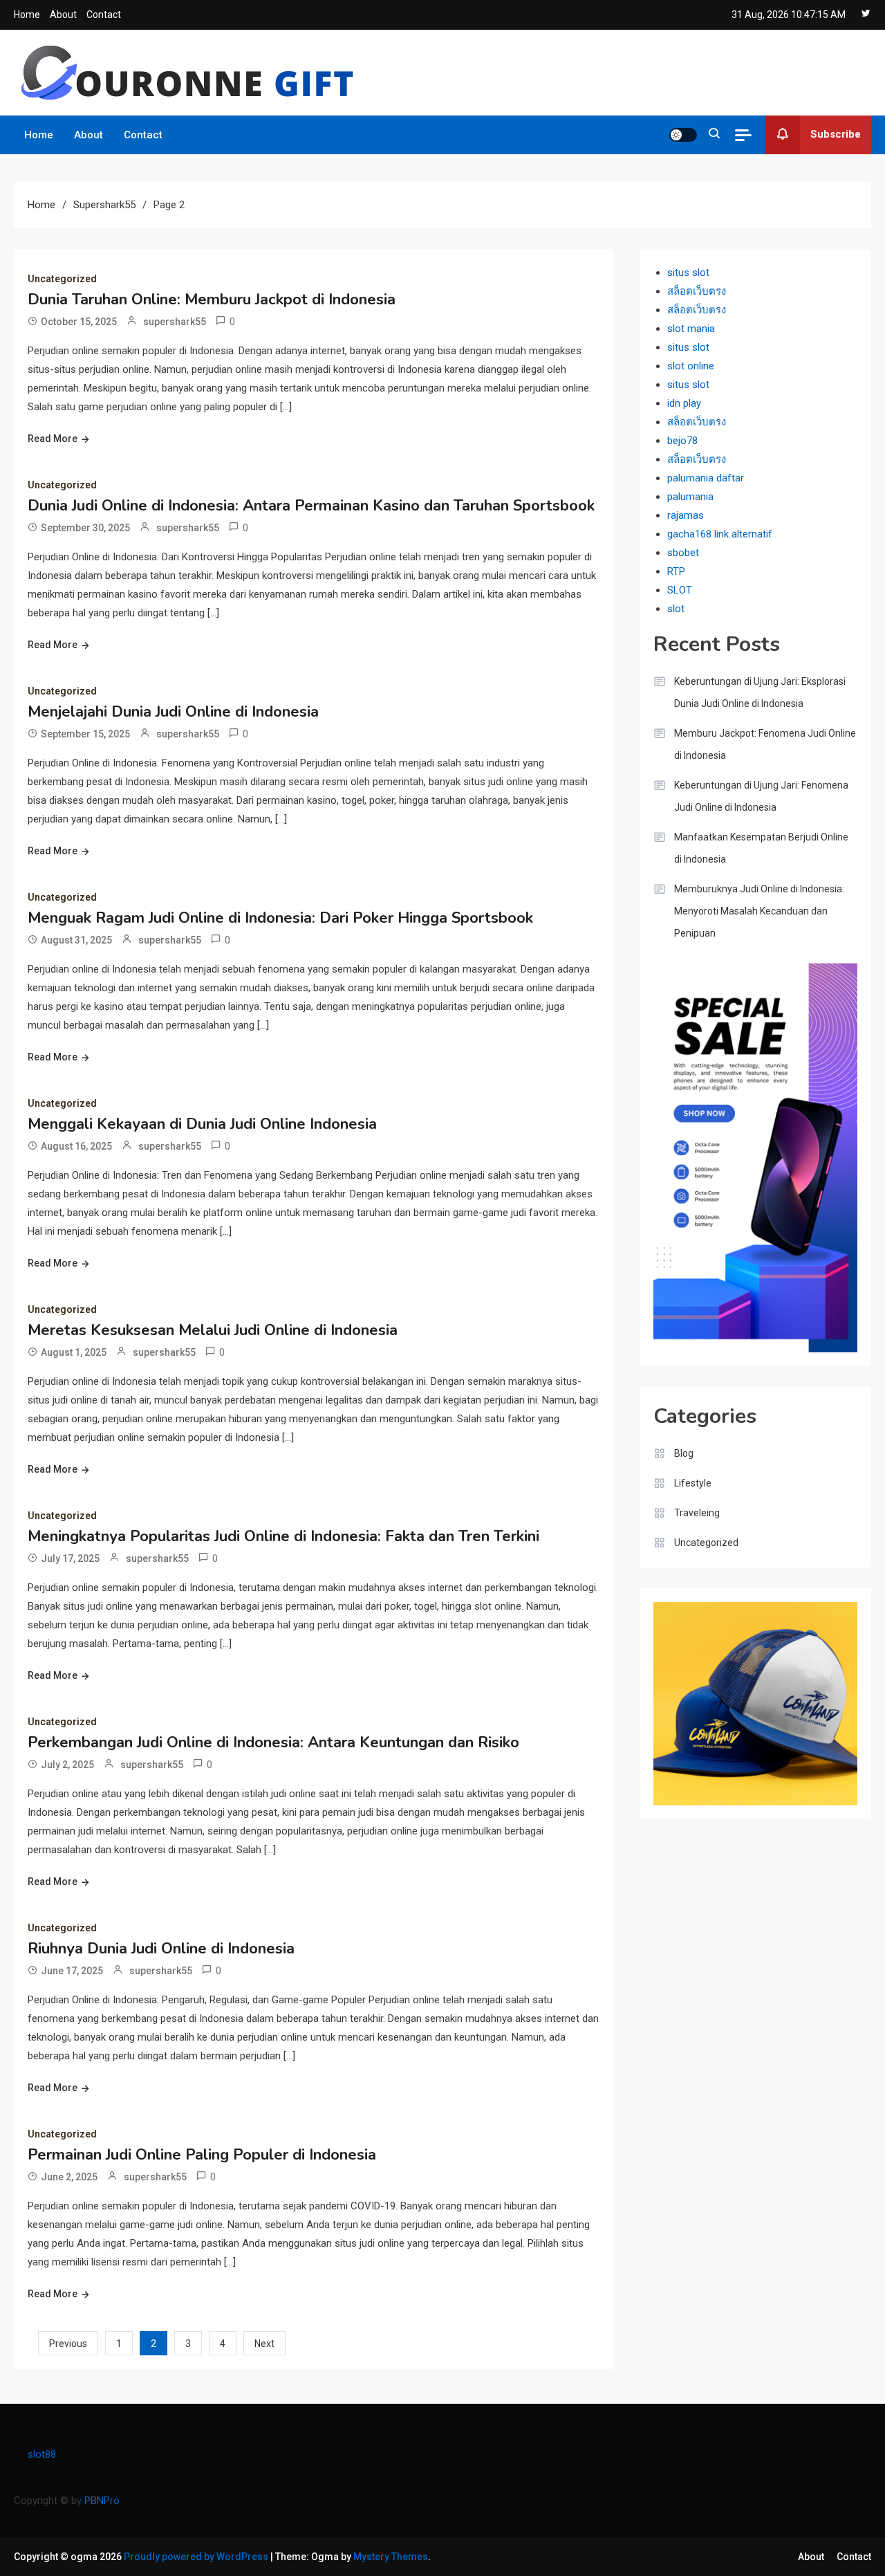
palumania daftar (706, 478)
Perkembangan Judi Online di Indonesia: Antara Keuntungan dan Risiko (273, 1742)
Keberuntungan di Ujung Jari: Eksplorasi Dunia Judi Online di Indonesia (760, 692)
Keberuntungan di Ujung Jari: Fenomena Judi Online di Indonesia (761, 796)
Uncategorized (62, 279)
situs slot (688, 273)
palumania (690, 497)
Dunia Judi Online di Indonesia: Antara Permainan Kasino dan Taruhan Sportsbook (311, 506)
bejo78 (682, 441)
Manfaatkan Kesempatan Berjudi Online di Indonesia (761, 848)
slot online (691, 366)
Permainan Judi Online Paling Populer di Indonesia (202, 2155)
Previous (68, 2344)
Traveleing (697, 1513)
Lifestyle (693, 1483)
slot (676, 609)
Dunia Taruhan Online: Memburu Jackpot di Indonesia (212, 300)
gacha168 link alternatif (720, 534)
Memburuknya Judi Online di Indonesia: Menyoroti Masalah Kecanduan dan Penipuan (759, 911)
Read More (53, 439)
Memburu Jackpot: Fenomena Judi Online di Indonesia (765, 744)
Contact (104, 15)
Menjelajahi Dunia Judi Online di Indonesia (173, 712)
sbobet (683, 553)
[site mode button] (683, 135)
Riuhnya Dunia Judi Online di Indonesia (161, 1949)
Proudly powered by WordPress (197, 2557)
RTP (676, 571)
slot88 (42, 2454)
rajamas (686, 515)
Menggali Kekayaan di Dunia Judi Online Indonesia (202, 1124)
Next (264, 2344)
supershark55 (175, 322)
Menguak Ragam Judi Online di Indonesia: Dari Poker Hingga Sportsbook (280, 918)
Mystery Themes (391, 2557)
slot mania (691, 329)
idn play (684, 403)
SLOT (680, 590)
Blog (684, 1453)
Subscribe (836, 134)
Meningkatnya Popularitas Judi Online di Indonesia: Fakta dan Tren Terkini (283, 1536)
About (63, 15)
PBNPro (102, 2501)
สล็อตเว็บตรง (697, 291)
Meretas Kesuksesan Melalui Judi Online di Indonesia (213, 1330)
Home (27, 15)
